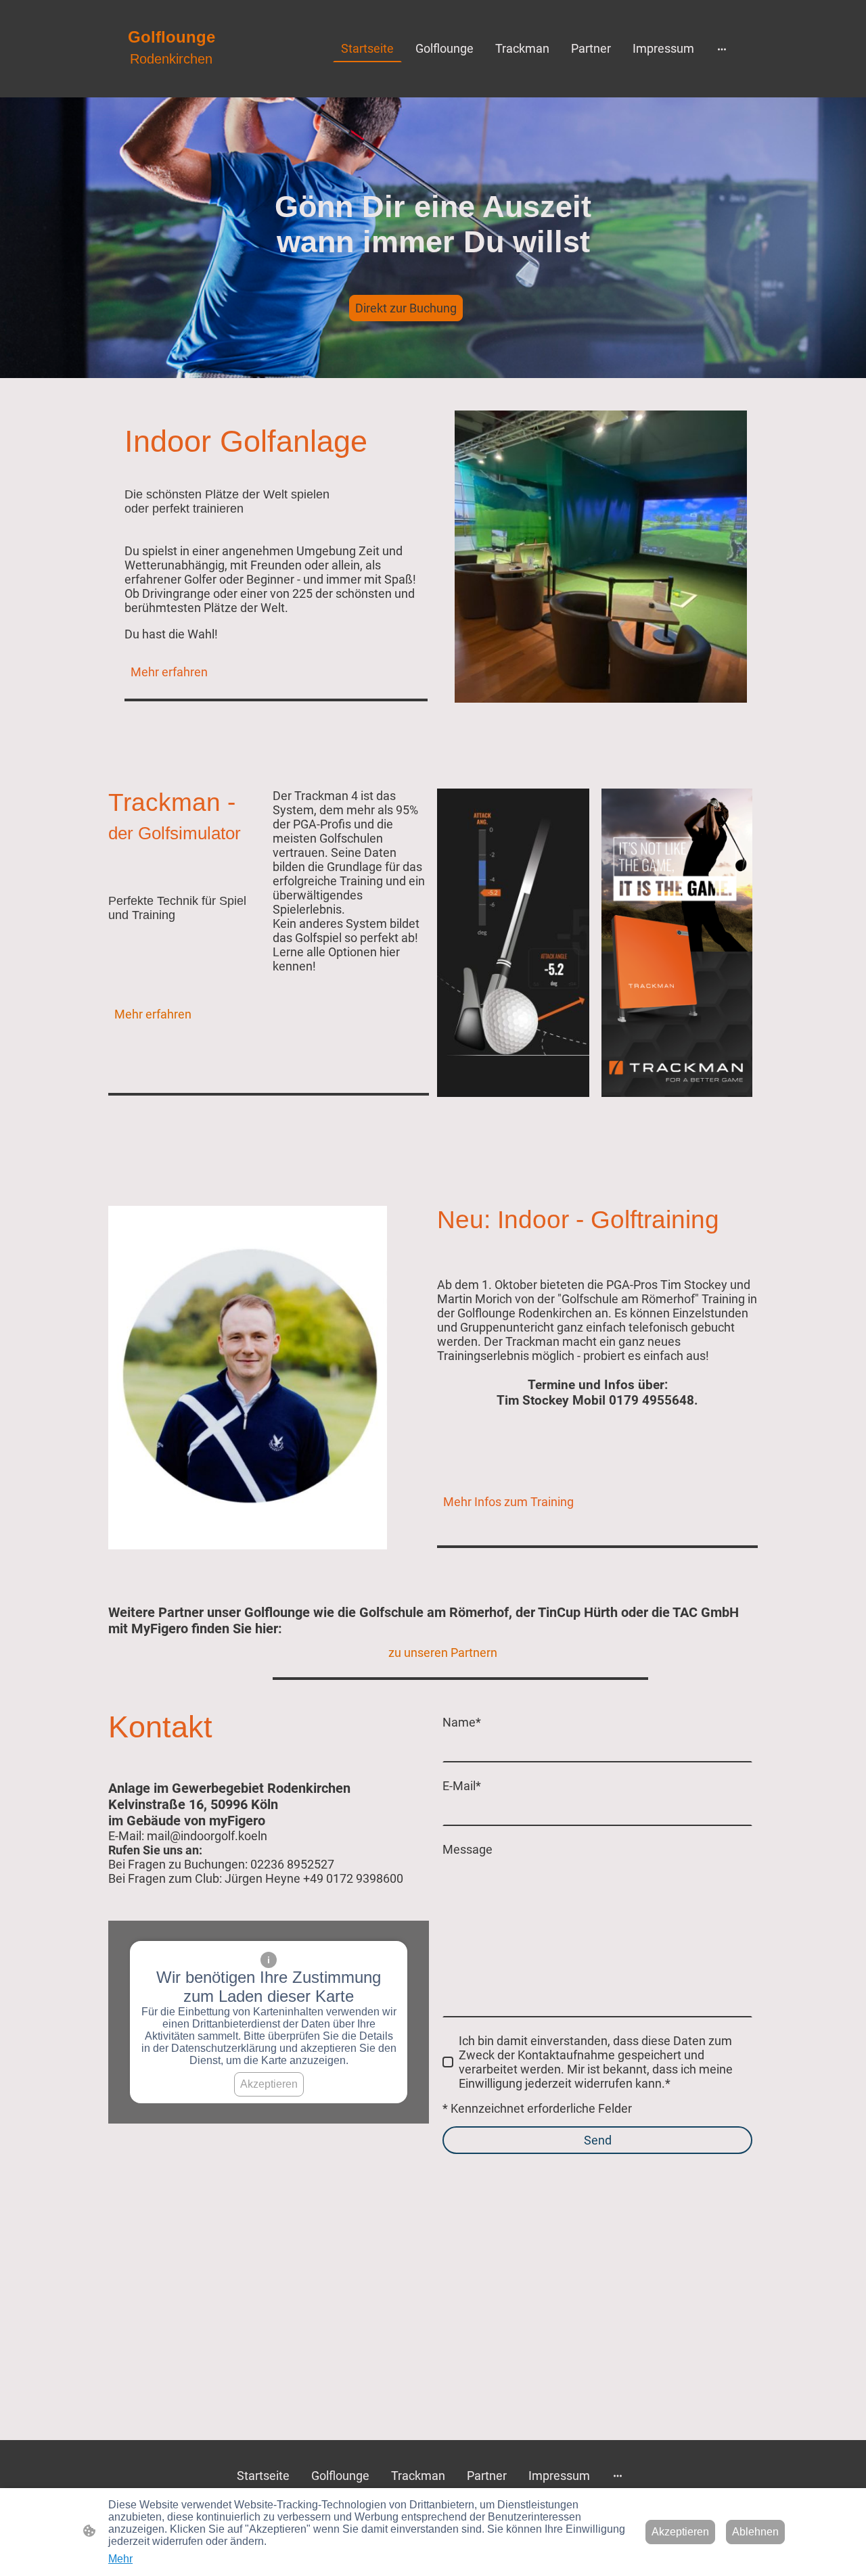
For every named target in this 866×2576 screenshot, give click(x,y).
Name (462, 1722)
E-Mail (462, 1786)
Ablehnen (755, 2532)
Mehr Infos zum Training (508, 1502)
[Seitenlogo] (172, 81)
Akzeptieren (269, 2084)
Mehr (120, 2559)
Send (598, 2140)
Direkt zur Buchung (406, 308)
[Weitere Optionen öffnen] (722, 48)
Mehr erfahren (169, 672)
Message (468, 1849)
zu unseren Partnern (443, 1653)
